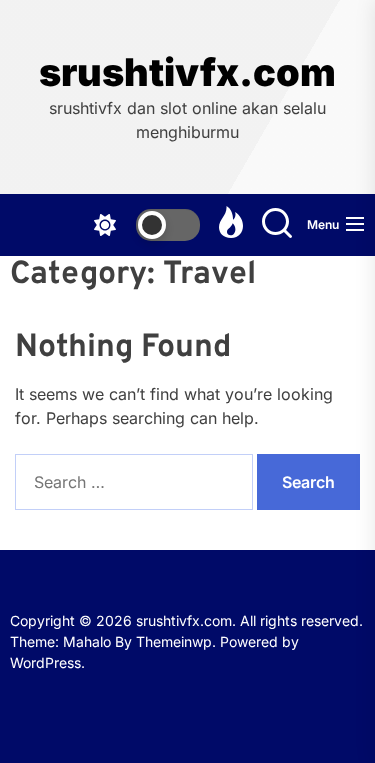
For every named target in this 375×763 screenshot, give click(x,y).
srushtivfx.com (187, 72)
